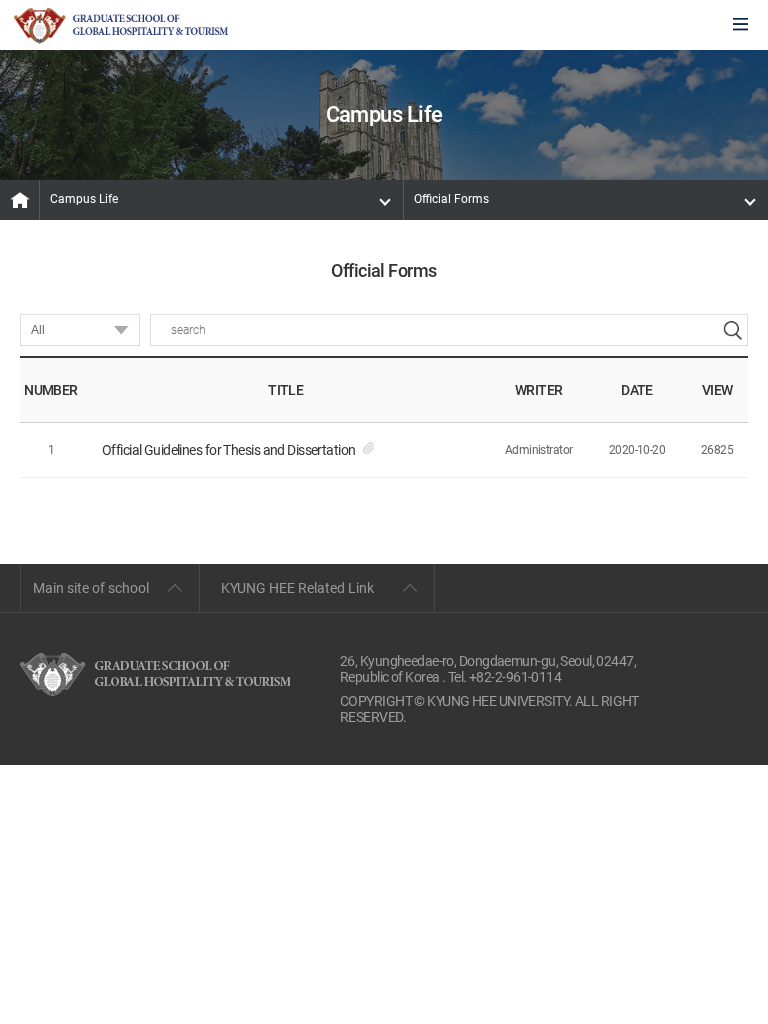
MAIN (20, 200)
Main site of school (91, 588)
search (732, 330)
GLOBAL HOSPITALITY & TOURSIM (121, 26)
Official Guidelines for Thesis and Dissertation (229, 450)
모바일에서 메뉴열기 (740, 25)
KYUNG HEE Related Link (297, 588)
